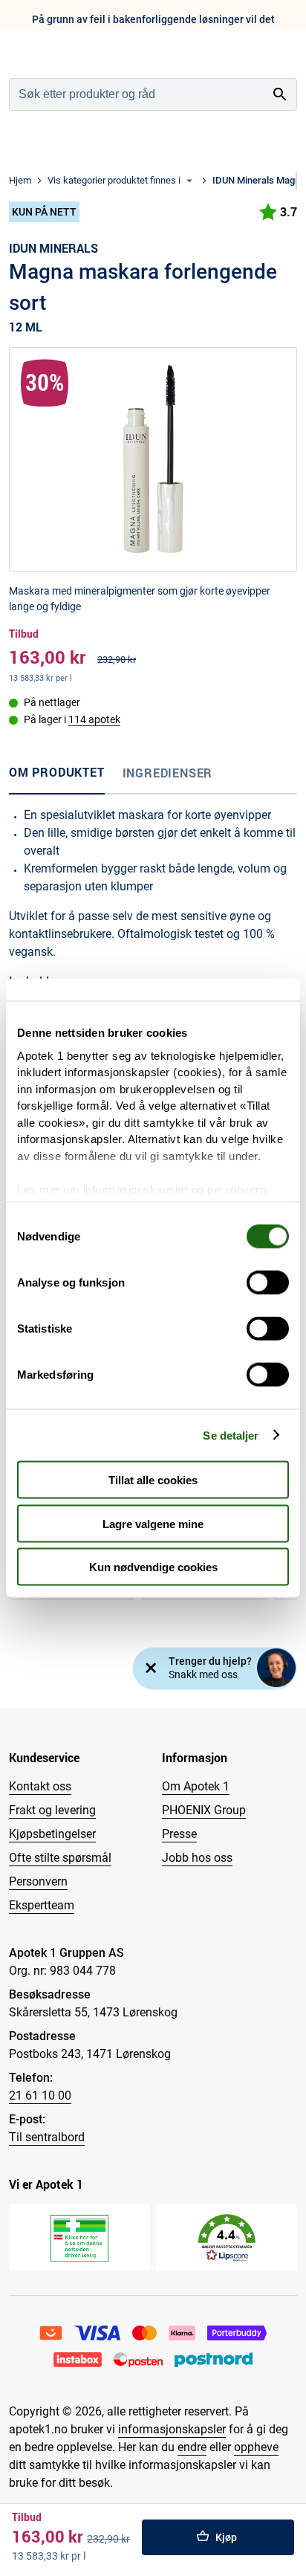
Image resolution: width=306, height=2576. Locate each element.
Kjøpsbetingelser (52, 1834)
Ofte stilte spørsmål (60, 1858)
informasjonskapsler (172, 2429)
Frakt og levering (52, 1810)
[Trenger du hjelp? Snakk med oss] (276, 1668)
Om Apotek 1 (196, 1786)
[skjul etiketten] (151, 1669)
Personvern (38, 1881)
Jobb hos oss (197, 1858)
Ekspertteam (42, 1905)
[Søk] (280, 94)
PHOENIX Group (204, 1810)
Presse (179, 1834)
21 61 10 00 (40, 2096)
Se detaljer (231, 1435)
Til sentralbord (47, 2137)
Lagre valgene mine (153, 1523)
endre (192, 2447)
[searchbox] (137, 94)
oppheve (256, 2447)
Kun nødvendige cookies (153, 1567)
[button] (227, 2238)
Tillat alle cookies (153, 1480)
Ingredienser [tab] (168, 773)
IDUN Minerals (53, 248)
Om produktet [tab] (57, 772)
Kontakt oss (40, 1786)
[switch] (268, 1283)
